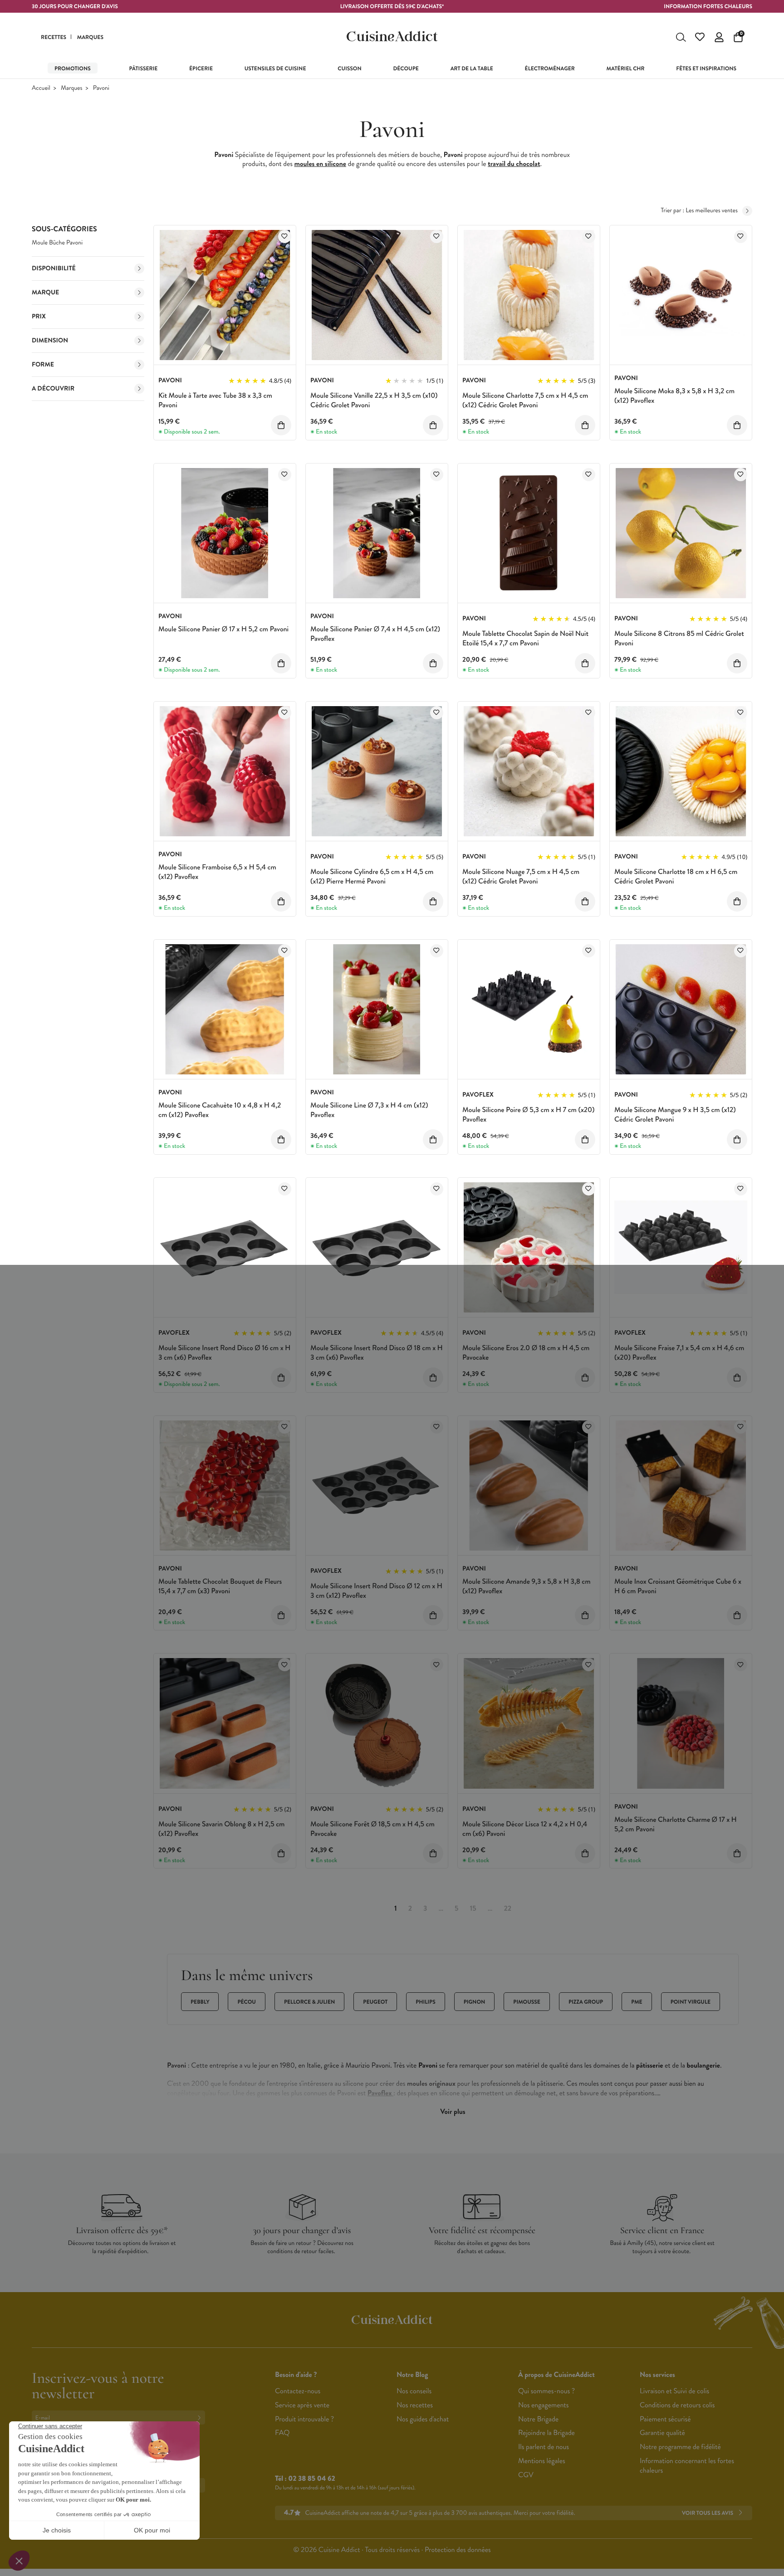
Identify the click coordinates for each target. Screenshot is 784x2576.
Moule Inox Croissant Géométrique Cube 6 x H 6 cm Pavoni (678, 1586)
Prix (39, 317)
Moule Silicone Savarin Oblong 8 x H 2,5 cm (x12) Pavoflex (221, 1829)
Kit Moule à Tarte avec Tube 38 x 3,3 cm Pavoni (215, 400)
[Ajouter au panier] (281, 425)
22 (507, 1909)
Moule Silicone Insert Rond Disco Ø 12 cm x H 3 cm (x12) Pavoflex (376, 1591)
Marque (45, 293)
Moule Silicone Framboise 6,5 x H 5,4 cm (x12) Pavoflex (217, 872)
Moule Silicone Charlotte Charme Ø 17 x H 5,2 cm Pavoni (676, 1825)
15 (473, 1909)
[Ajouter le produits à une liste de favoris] (285, 237)
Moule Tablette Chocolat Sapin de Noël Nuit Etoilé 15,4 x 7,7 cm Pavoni (525, 639)
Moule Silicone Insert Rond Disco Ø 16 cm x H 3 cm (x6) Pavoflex (224, 1353)
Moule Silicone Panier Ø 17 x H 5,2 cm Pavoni (223, 629)
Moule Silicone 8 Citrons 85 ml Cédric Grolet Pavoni (679, 639)
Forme (43, 365)
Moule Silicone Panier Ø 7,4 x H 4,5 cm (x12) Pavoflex (375, 634)
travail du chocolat (514, 164)
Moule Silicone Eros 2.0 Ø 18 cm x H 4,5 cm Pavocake (526, 1353)
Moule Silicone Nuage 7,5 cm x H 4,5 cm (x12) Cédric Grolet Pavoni (521, 877)
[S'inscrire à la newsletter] (201, 2417)
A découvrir (53, 389)
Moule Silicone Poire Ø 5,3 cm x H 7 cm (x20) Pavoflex (528, 1115)
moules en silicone (320, 164)
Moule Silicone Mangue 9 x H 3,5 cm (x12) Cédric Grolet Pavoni (675, 1115)
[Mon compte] (719, 37)
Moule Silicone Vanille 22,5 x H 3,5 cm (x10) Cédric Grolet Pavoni (374, 400)
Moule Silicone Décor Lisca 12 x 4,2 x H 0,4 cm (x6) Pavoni (525, 1829)
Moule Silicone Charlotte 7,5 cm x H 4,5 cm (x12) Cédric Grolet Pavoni (525, 400)
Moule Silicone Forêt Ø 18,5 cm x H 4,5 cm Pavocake (372, 1829)
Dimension (50, 341)
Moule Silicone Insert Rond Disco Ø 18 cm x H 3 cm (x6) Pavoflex (377, 1353)
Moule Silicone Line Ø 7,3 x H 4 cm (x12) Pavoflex (369, 1110)
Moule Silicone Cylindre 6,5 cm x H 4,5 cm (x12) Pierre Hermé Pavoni (372, 877)
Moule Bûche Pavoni (57, 243)
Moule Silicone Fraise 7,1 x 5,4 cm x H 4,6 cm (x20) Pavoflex (679, 1353)
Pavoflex (380, 2093)
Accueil (41, 88)
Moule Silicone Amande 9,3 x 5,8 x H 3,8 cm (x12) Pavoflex (527, 1586)
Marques (71, 88)
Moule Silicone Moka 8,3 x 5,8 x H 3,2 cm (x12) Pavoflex (674, 396)
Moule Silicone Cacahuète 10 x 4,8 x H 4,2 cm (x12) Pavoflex (220, 1110)
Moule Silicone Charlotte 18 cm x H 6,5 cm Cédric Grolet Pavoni (676, 877)
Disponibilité (54, 268)
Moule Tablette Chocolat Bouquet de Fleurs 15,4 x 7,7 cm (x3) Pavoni (220, 1586)
